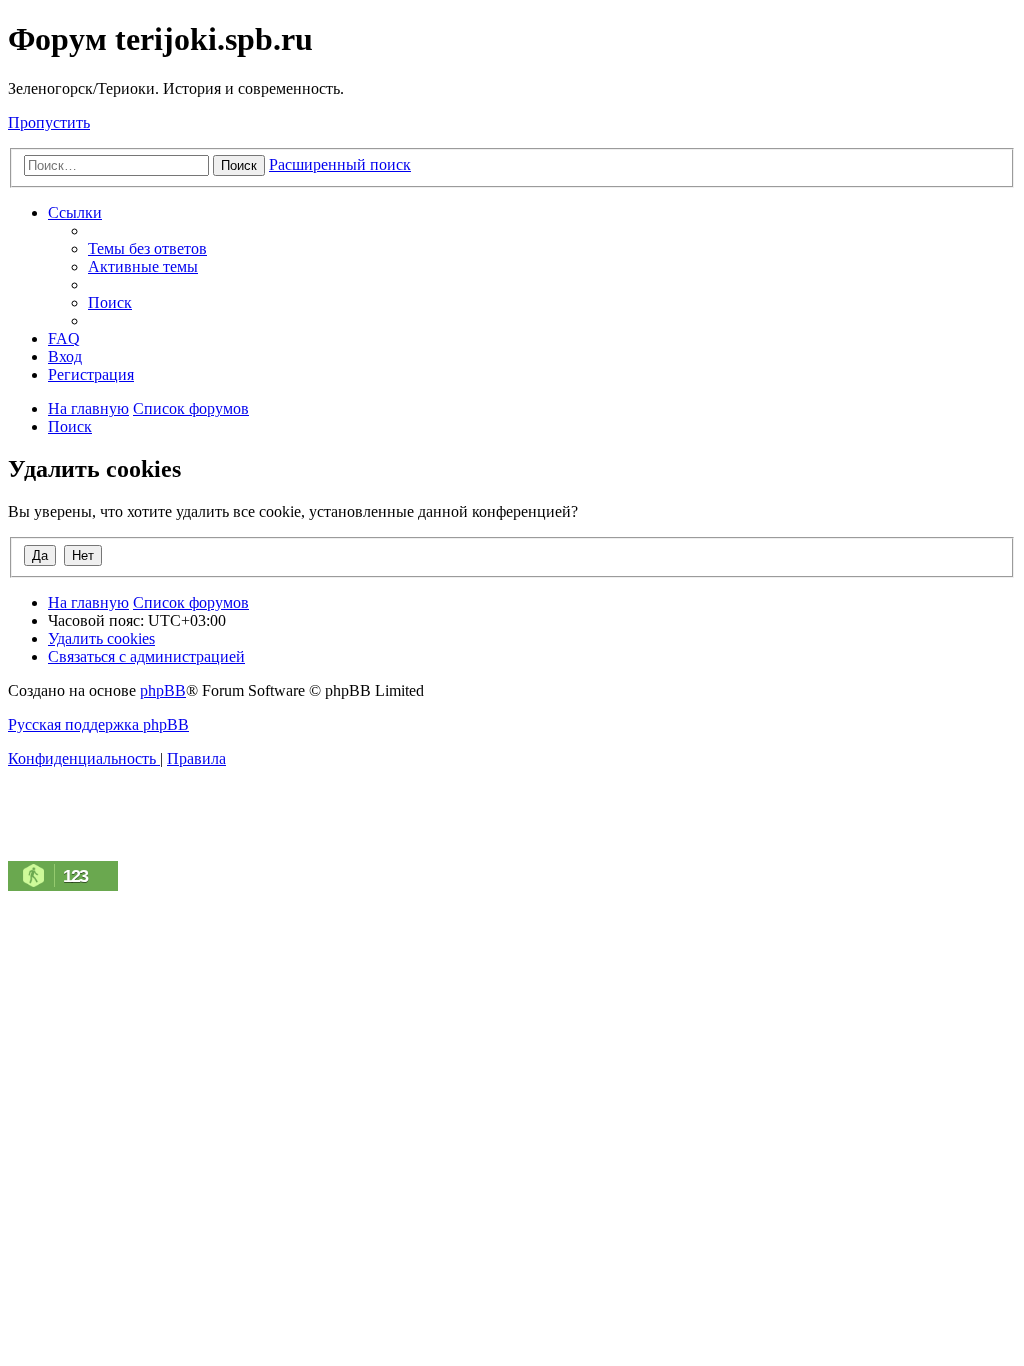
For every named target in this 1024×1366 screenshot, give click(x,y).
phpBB (163, 690)
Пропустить (49, 122)
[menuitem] (147, 248)
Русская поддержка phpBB (98, 724)
